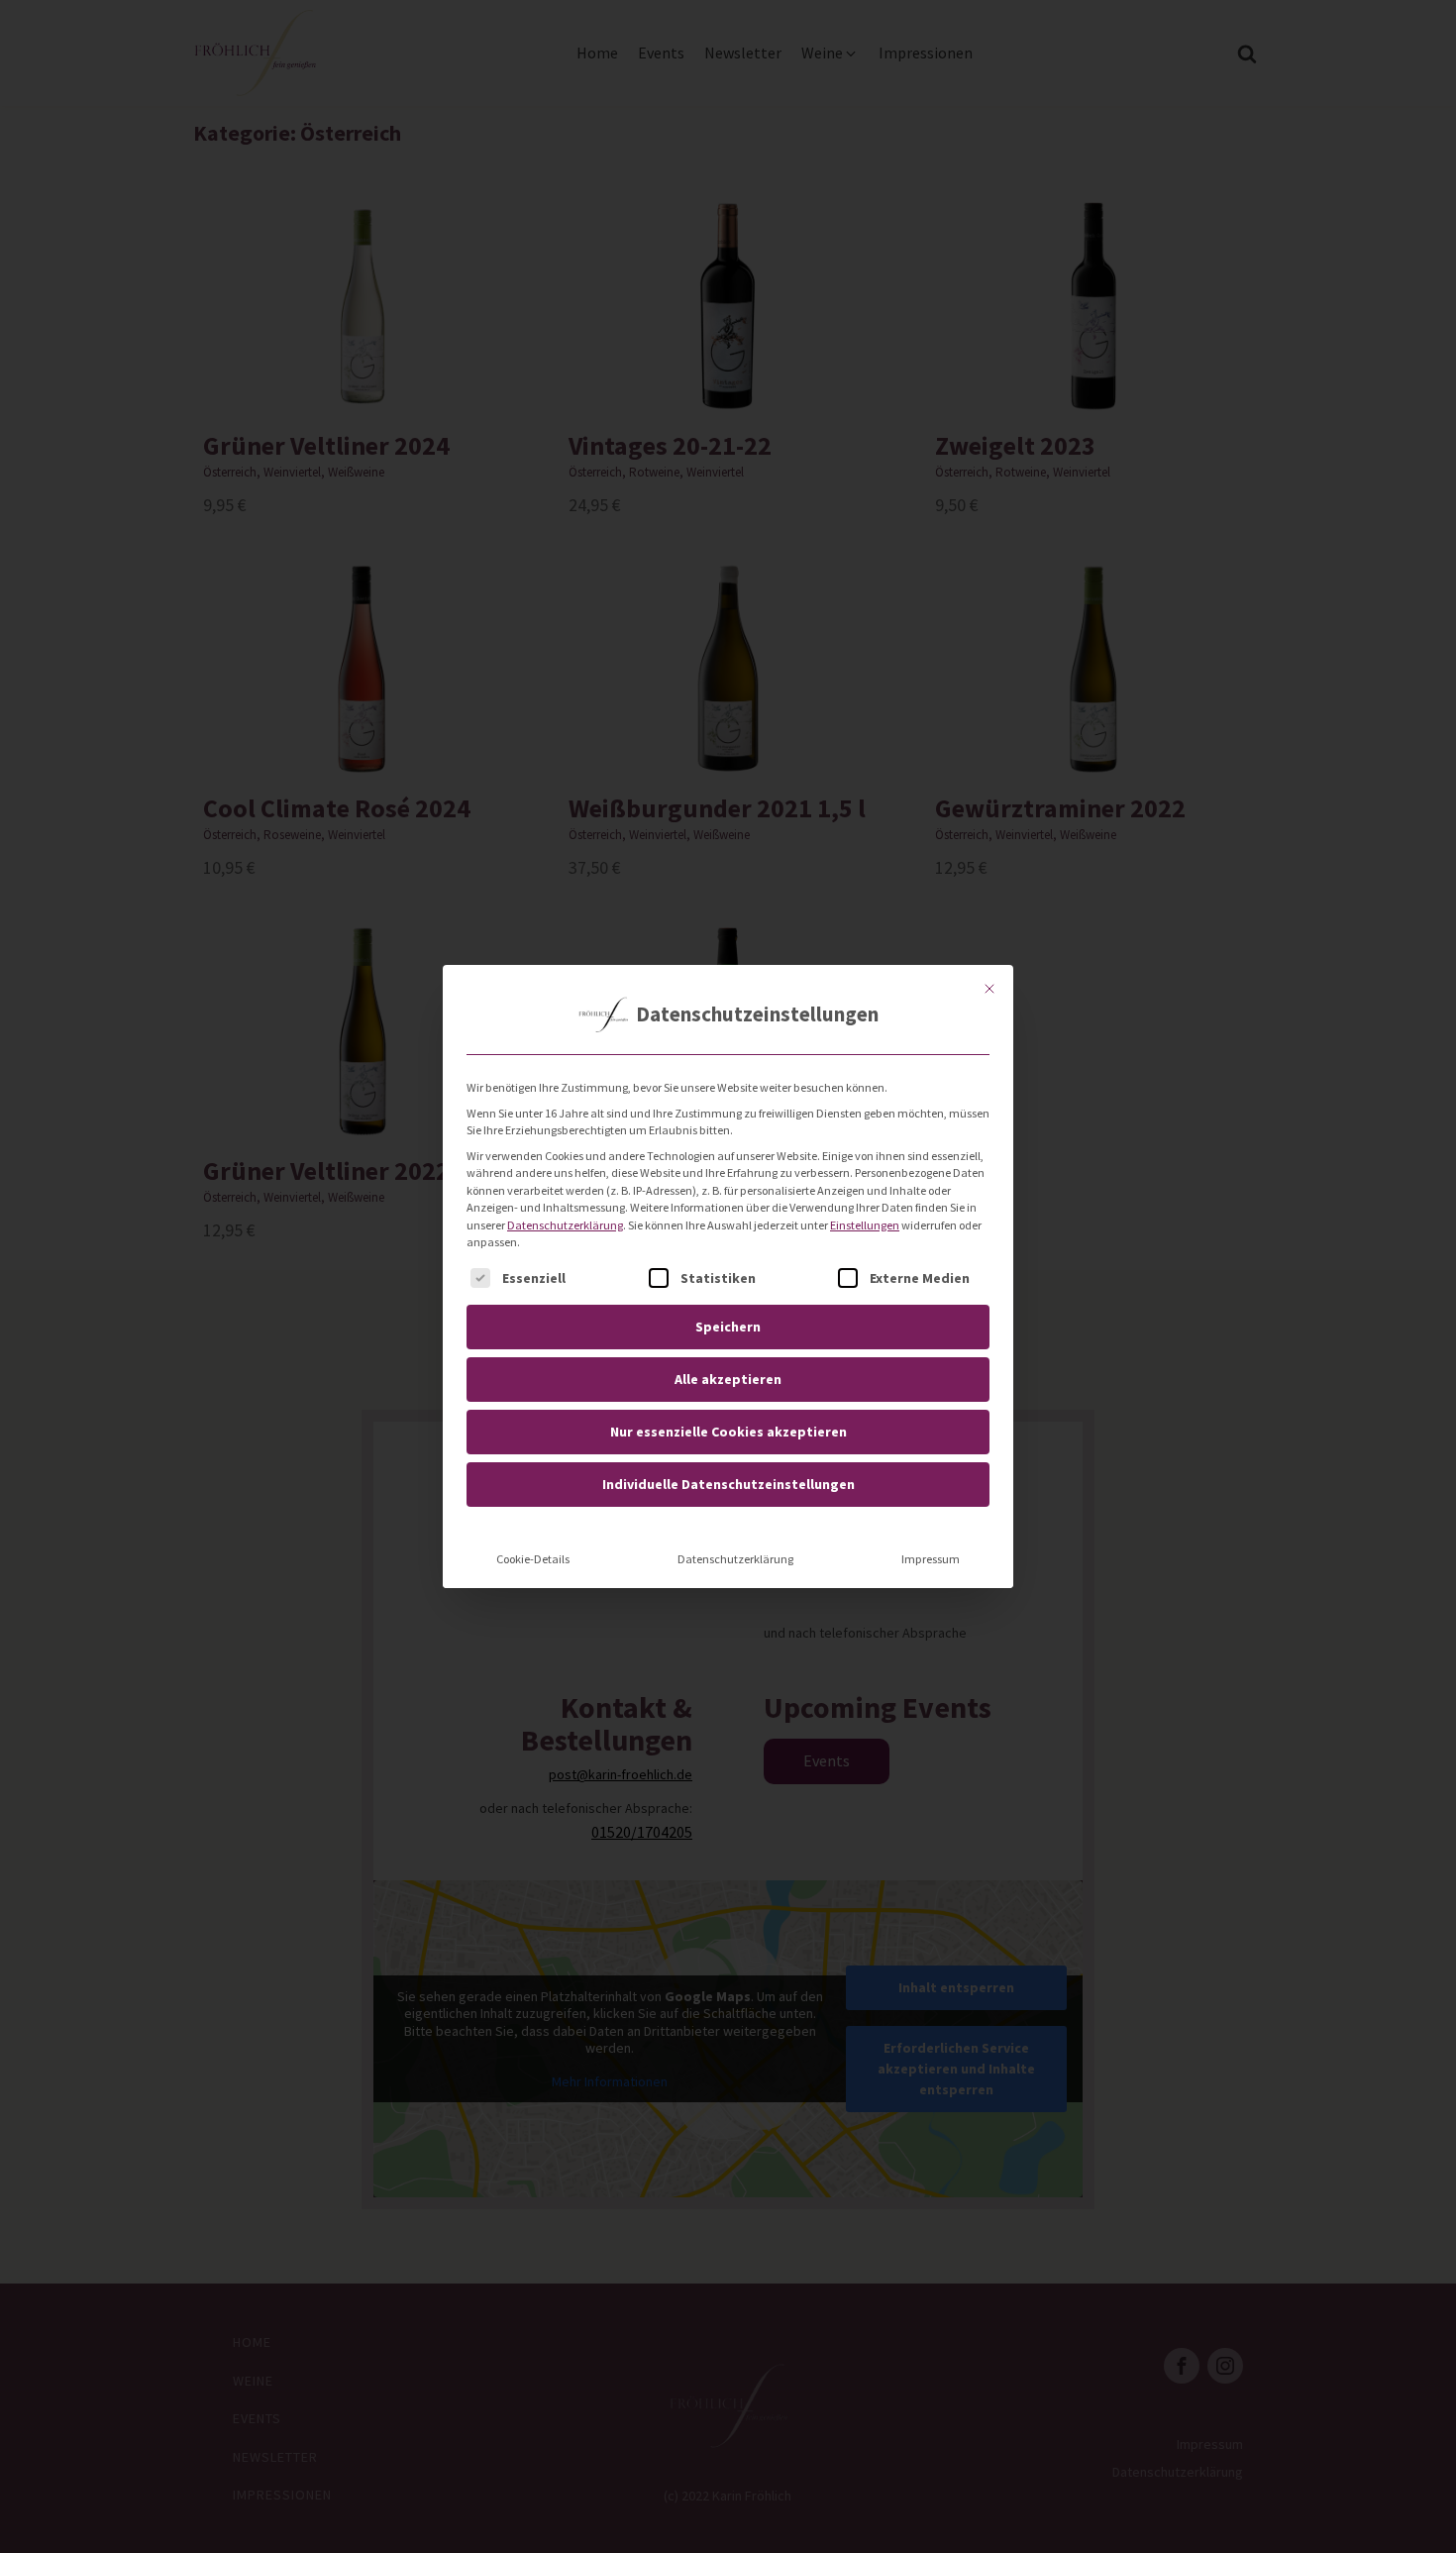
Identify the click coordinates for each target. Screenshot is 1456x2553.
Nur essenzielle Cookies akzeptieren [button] (728, 1432)
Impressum (931, 1559)
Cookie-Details (533, 1559)
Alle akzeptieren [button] (728, 1379)
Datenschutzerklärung (565, 1225)
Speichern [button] (728, 1327)
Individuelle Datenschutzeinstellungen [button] (728, 1484)
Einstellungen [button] (865, 1225)
